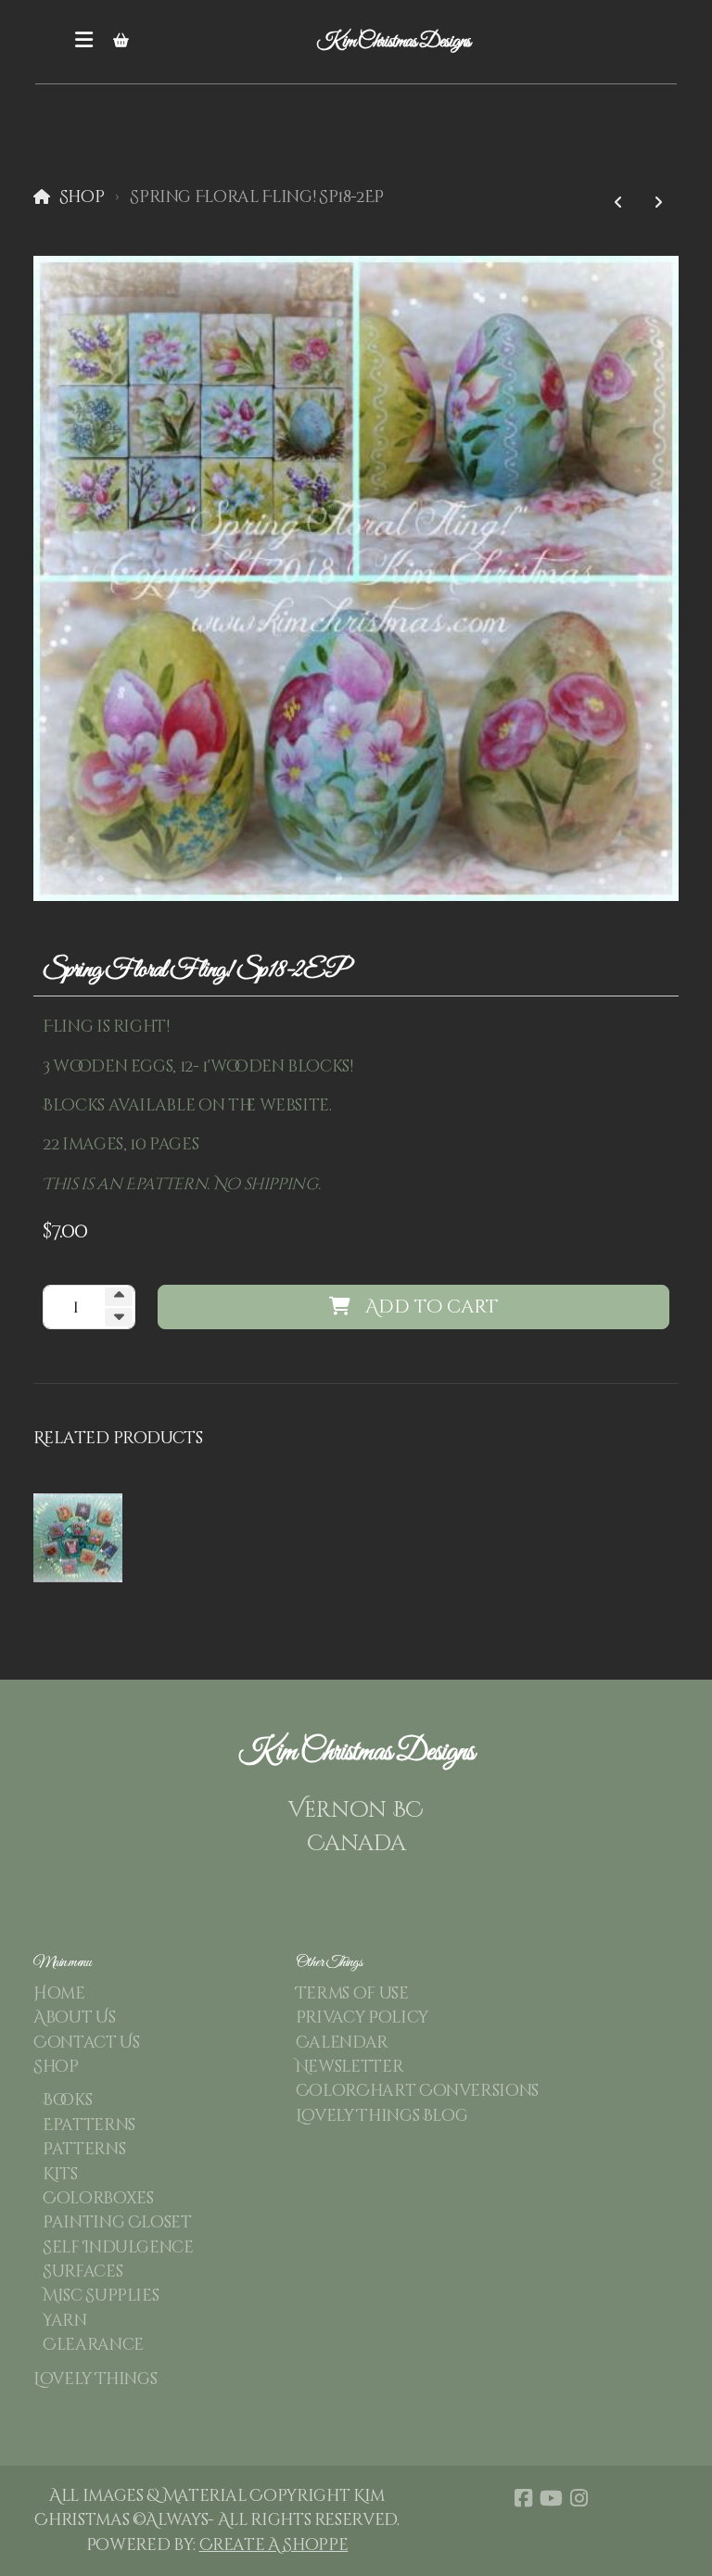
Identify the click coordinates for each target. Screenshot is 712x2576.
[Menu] (83, 42)
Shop (82, 197)
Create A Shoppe (274, 2545)
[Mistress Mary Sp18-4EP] (618, 203)
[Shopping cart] (121, 42)
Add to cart (432, 1307)
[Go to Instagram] (578, 2498)
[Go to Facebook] (523, 2498)
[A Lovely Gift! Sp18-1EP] (658, 203)
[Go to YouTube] (551, 2498)
